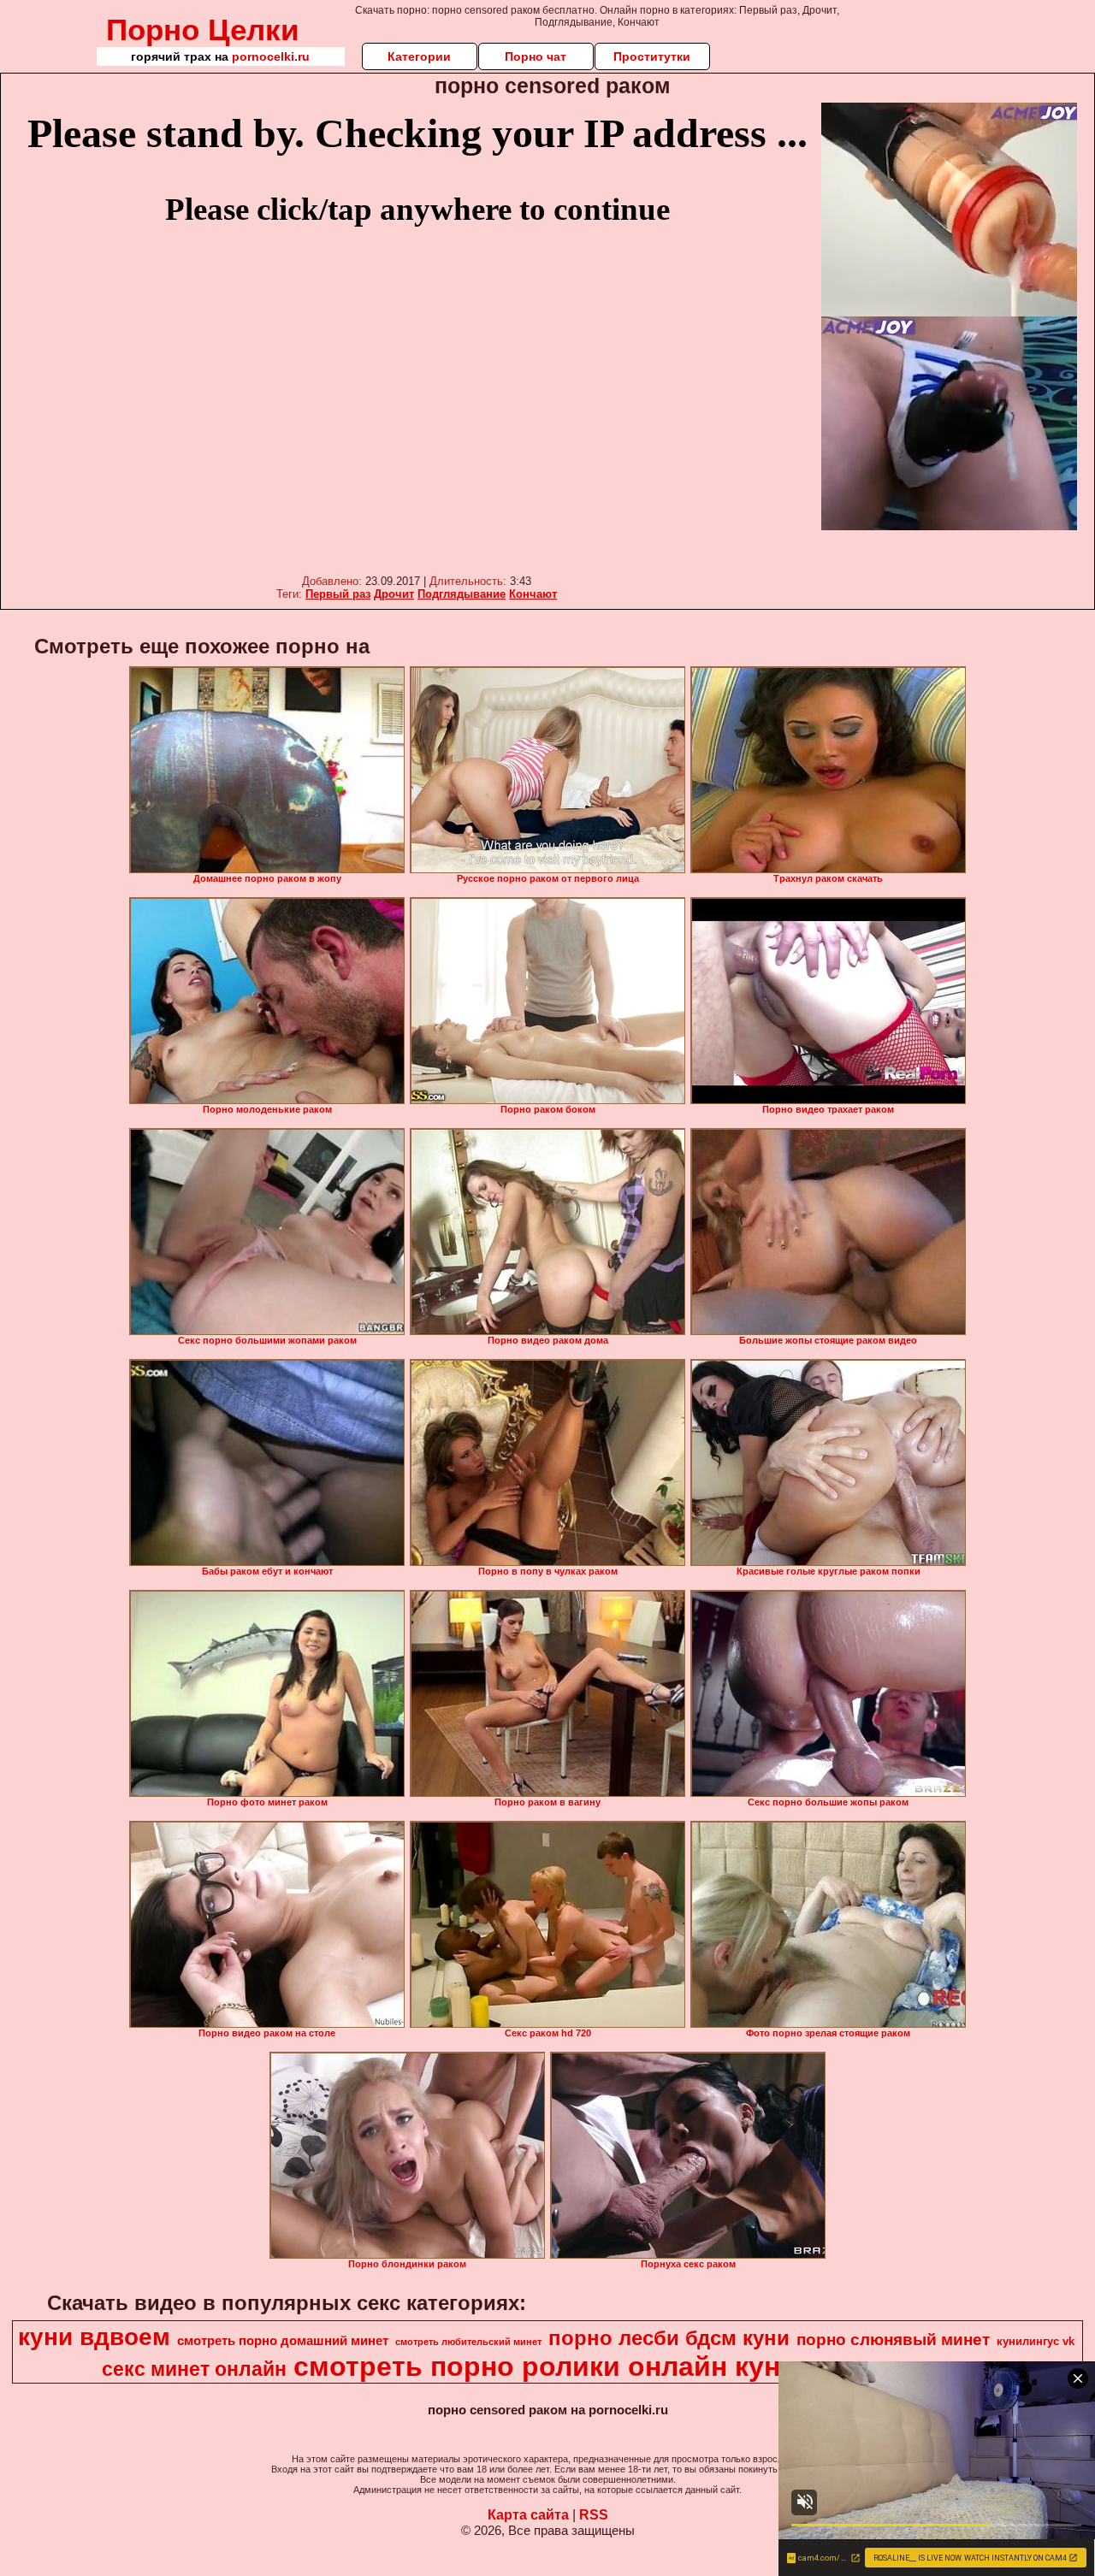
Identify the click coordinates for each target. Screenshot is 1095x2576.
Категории (419, 56)
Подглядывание (462, 594)
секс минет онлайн (194, 2369)
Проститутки (652, 56)
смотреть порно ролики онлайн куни (545, 2366)
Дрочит (394, 594)
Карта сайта (528, 2515)
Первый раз (338, 594)
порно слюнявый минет (893, 2340)
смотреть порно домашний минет (283, 2341)
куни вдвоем (94, 2337)
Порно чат (536, 56)
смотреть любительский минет (468, 2342)
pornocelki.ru (271, 56)
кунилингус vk (1036, 2341)
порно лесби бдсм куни (669, 2338)
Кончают (533, 594)
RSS (594, 2515)
